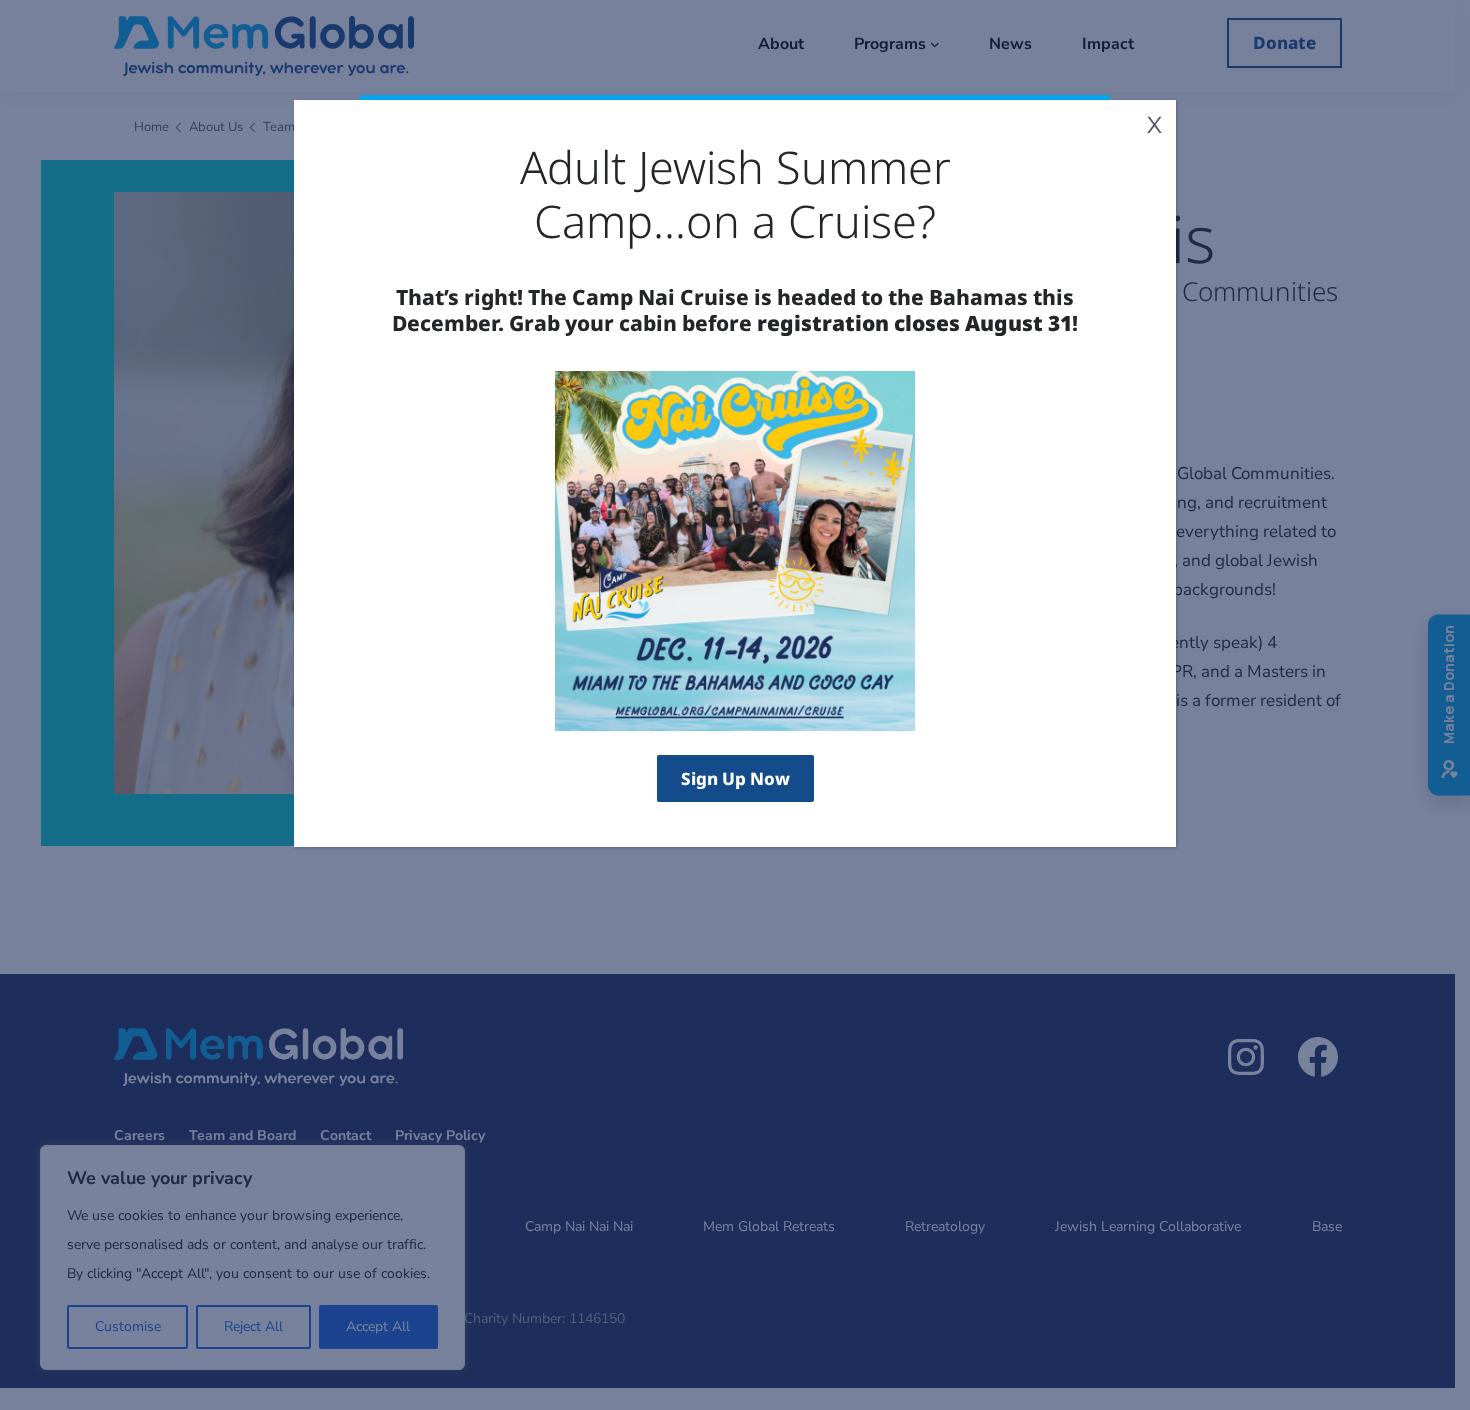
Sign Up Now (735, 778)
